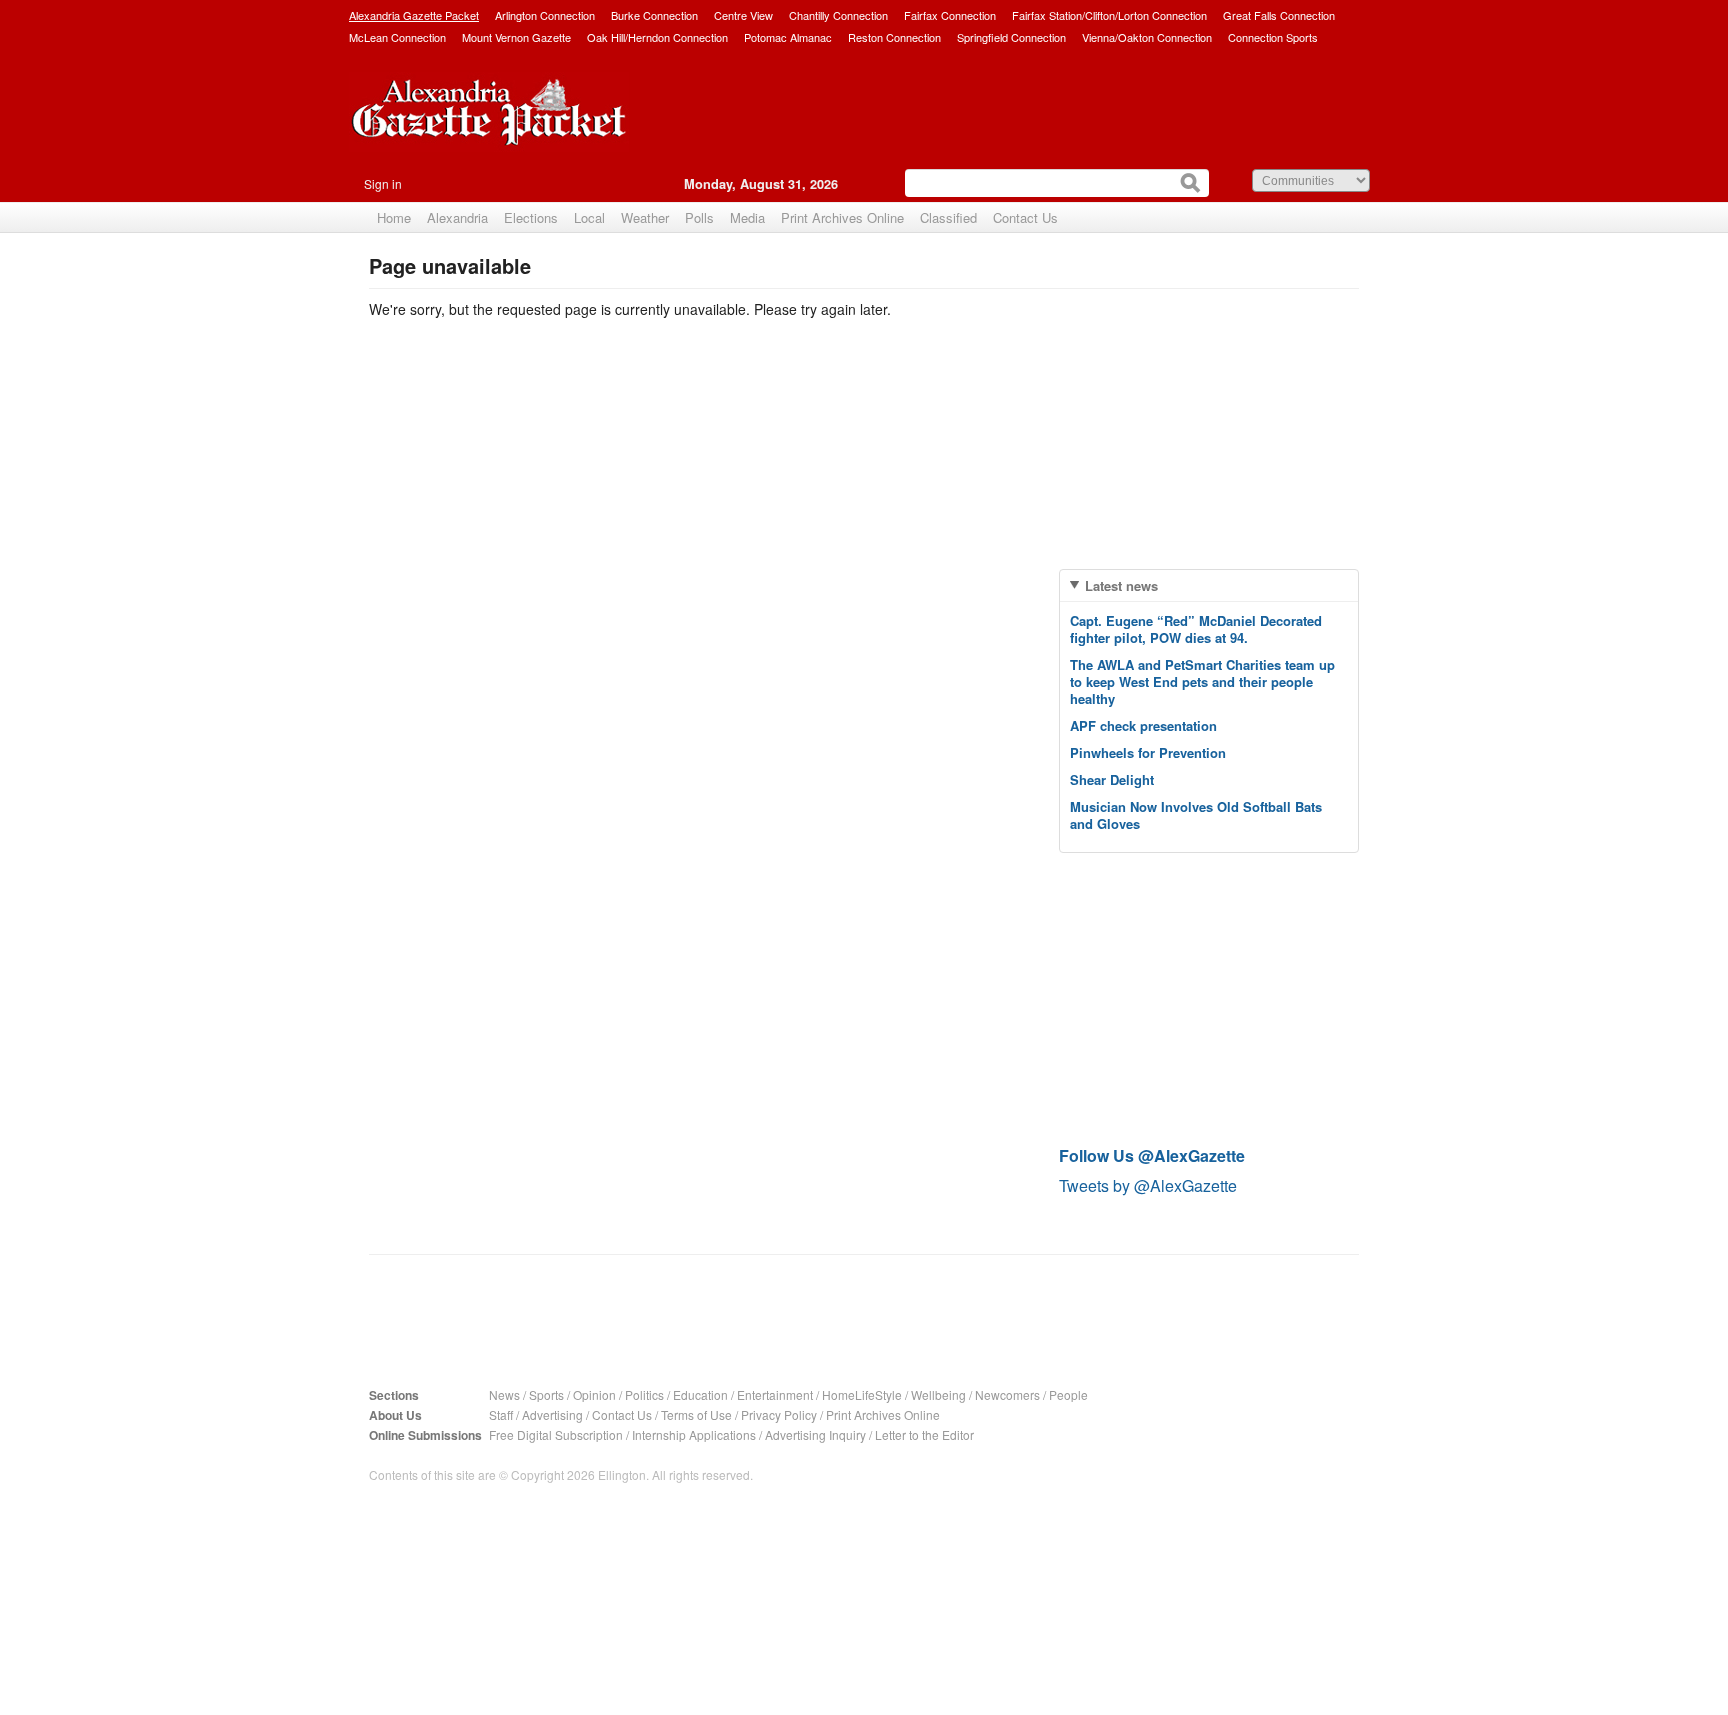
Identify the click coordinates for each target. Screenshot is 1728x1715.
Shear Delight (1112, 779)
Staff (501, 1414)
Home (394, 217)
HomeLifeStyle (862, 1394)
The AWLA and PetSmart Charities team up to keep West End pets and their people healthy (1202, 681)
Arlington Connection (545, 15)
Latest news (1121, 585)
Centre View (743, 15)
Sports (546, 1394)
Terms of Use (696, 1414)
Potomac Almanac (788, 37)
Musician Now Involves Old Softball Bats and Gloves (1196, 815)
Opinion (594, 1394)
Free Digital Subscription (556, 1434)
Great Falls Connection (1279, 15)
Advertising (552, 1414)
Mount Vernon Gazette (516, 37)
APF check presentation (1143, 725)
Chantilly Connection (838, 15)
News (504, 1394)
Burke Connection (654, 15)
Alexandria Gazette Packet (414, 15)
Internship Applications (694, 1434)
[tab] (1209, 585)
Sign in (383, 183)
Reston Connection (894, 37)
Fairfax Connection (950, 15)
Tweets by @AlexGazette (1148, 1185)
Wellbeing (938, 1394)
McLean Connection (397, 37)
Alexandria (457, 217)
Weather (645, 217)
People (1068, 1394)
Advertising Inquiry (815, 1434)
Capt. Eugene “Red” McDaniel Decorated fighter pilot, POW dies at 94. (1196, 629)
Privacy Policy (779, 1414)
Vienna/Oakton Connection (1147, 37)
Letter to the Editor (924, 1434)
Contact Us (1025, 217)
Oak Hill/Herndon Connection (657, 37)
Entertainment (775, 1394)
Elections (531, 217)
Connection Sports (1273, 37)
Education (700, 1394)
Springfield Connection (1011, 37)
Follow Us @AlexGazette (1152, 1155)
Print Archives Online (842, 217)
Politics (644, 1394)
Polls (699, 217)
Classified (948, 217)
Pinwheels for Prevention (1148, 752)
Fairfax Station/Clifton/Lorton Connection (1109, 15)
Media (747, 217)
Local (589, 217)
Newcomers (1007, 1394)
